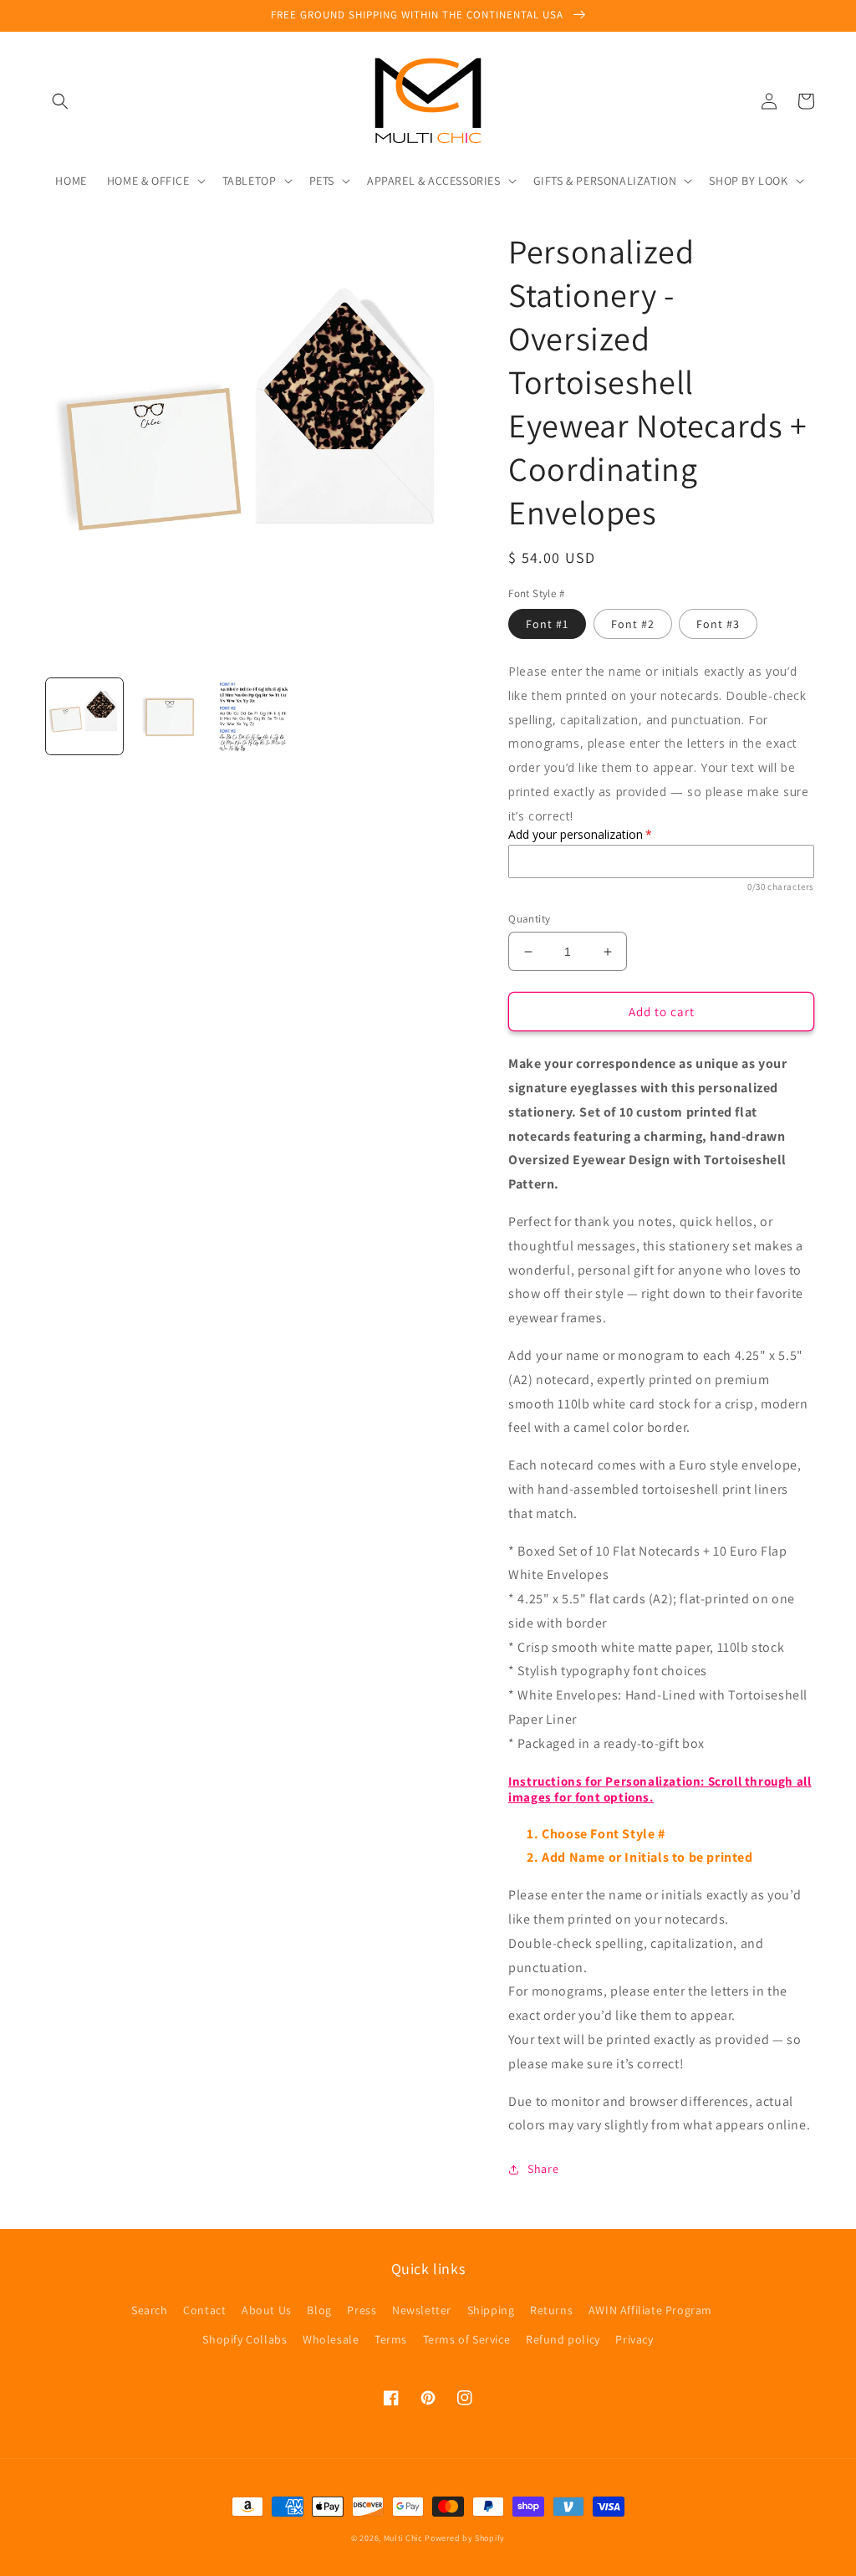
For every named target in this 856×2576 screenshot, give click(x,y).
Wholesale (331, 2339)
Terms (391, 2339)
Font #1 (547, 624)
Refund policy (563, 2339)
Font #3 (718, 624)
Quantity (529, 919)
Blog (319, 2310)
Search (150, 2310)
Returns (551, 2310)
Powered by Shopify (465, 2538)
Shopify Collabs (245, 2339)
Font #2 (633, 624)
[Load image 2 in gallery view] (170, 717)
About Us (267, 2310)
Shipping (491, 2310)
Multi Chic (403, 2538)
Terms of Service (467, 2339)
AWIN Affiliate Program (650, 2310)
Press (362, 2310)
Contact (204, 2310)
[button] (60, 101)
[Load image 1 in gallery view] (84, 717)
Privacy (634, 2339)
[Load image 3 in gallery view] (254, 717)
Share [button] (543, 2169)
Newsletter (422, 2310)
